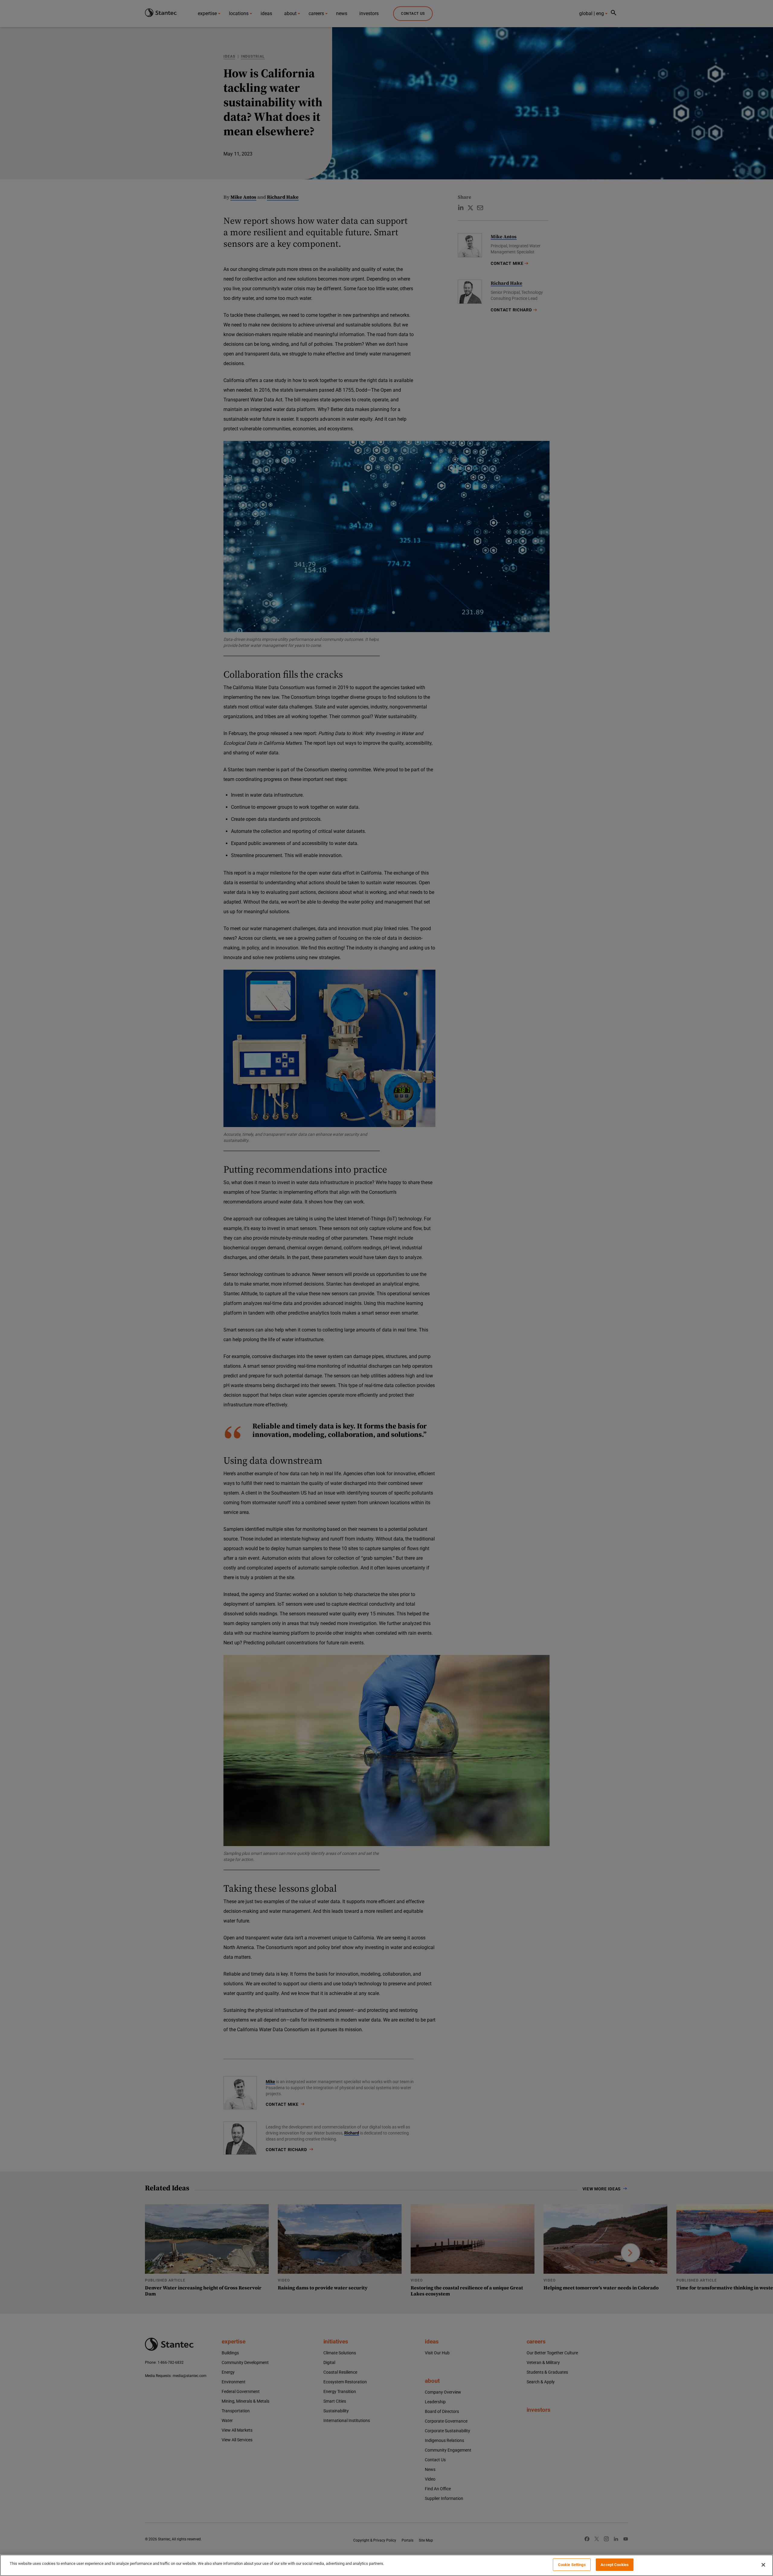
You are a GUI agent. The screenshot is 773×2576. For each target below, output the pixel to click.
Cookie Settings (572, 2565)
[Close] (763, 2565)
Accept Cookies (615, 2565)
